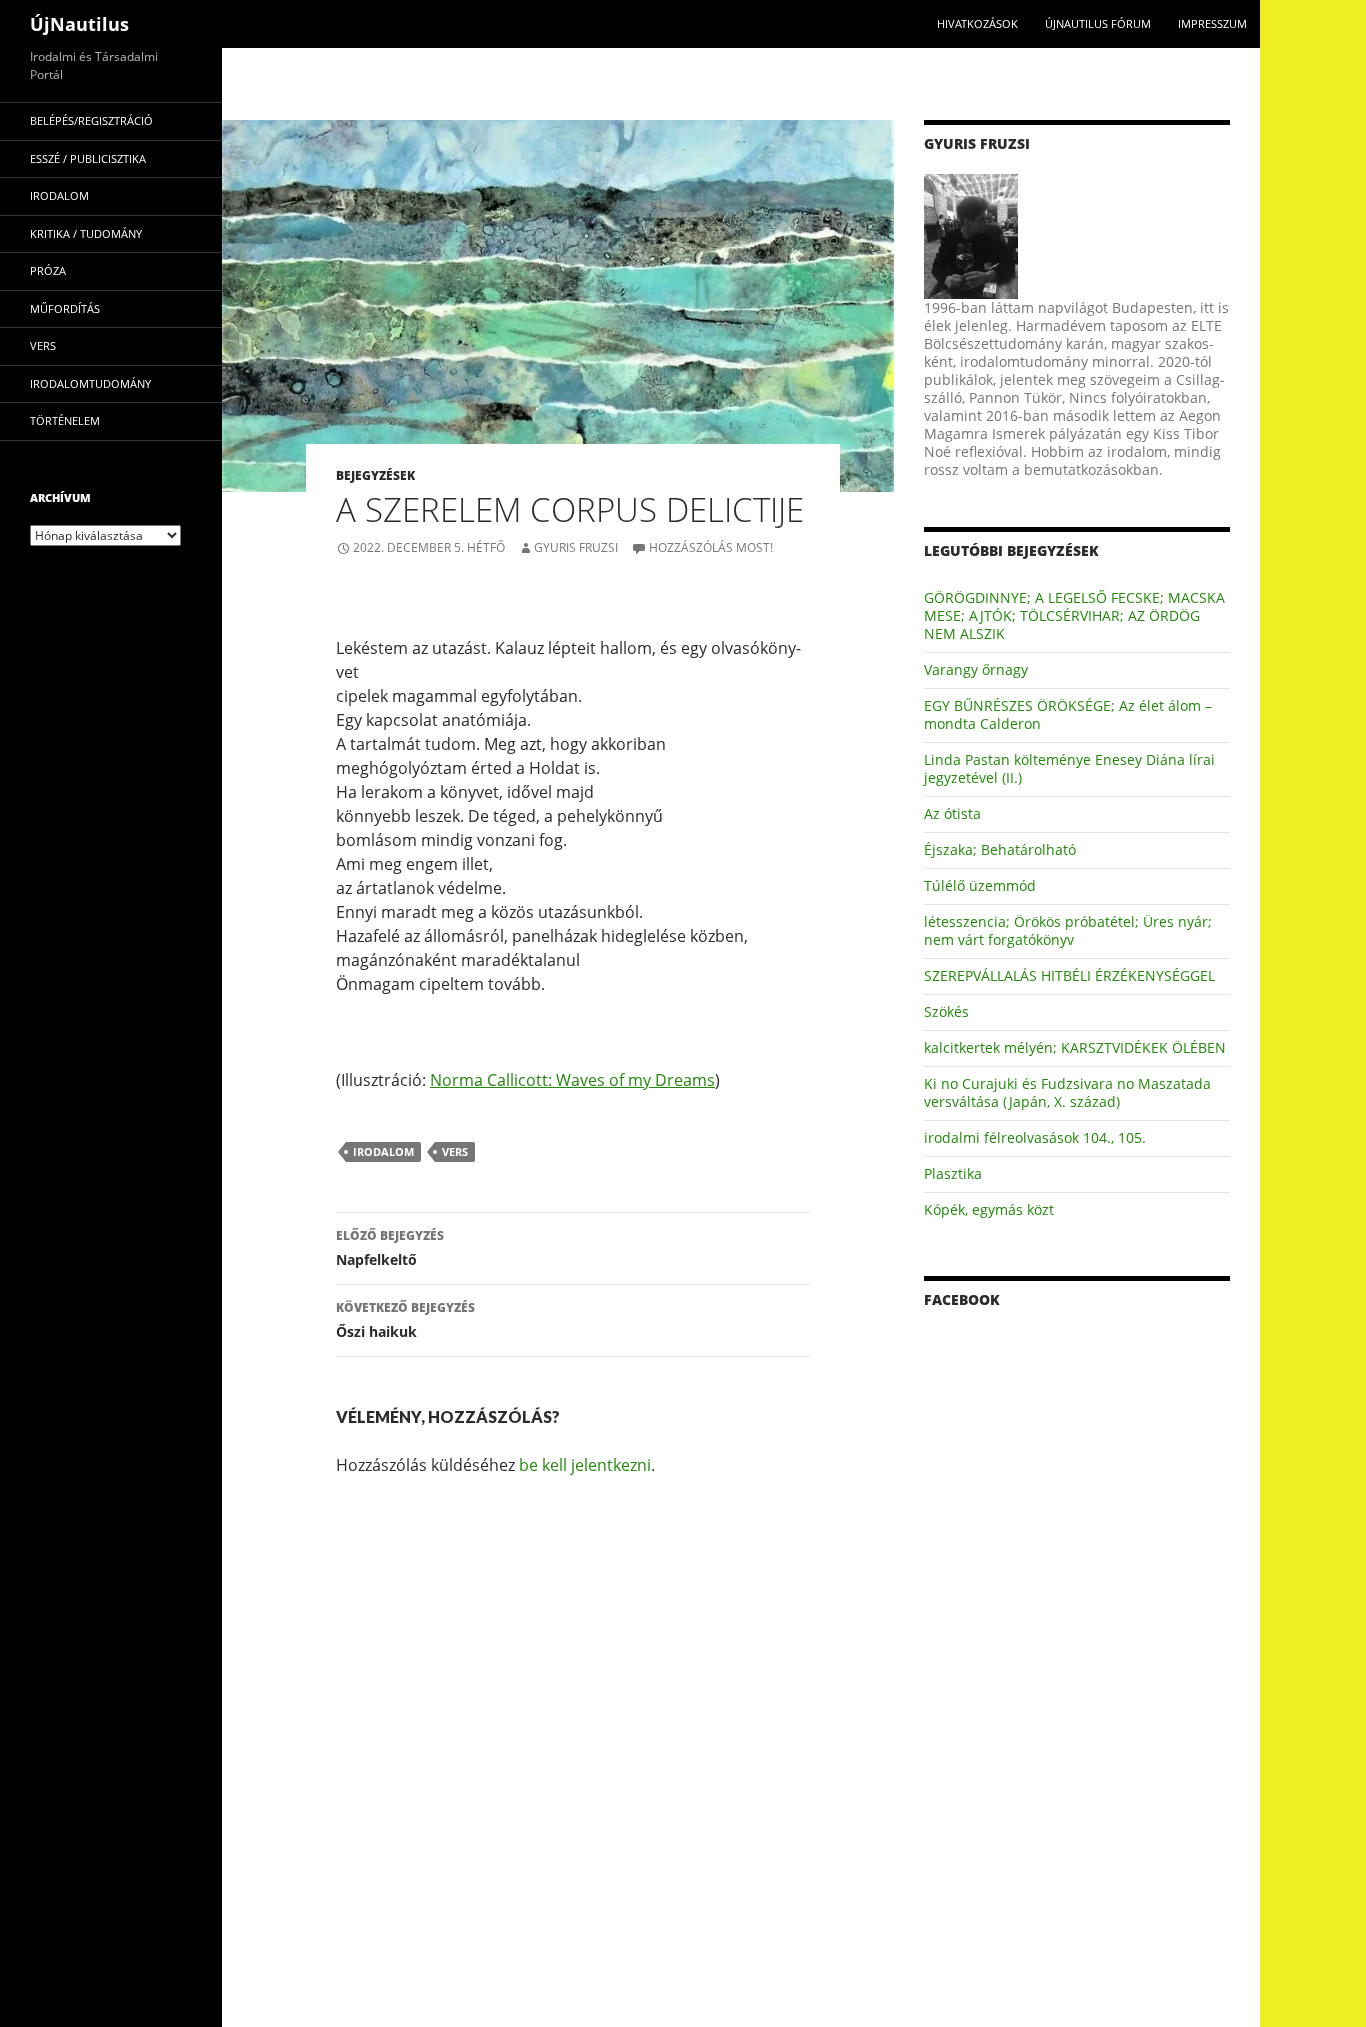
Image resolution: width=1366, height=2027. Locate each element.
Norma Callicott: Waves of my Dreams (572, 1080)
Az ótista (952, 813)
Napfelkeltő (390, 1248)
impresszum (1212, 23)
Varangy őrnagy (976, 669)
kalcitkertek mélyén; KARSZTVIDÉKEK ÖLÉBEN (1075, 1047)
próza (48, 270)
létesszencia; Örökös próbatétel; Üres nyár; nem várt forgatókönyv (1068, 930)
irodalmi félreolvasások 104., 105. (1035, 1137)
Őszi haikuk (405, 1320)
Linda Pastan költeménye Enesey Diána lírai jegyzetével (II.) (1069, 768)
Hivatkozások (977, 23)
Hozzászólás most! (711, 547)
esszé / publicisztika (88, 158)
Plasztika (953, 1173)
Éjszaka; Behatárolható (1000, 849)
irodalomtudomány (90, 383)
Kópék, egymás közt (989, 1209)
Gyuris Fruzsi (576, 547)
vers (455, 1151)
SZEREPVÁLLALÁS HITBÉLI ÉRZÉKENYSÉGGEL (1069, 975)
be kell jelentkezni (585, 1465)
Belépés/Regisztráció (91, 120)
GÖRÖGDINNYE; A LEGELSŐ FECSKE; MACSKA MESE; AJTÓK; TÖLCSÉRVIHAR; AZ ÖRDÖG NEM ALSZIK (1074, 615)
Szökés (946, 1011)
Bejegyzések (375, 475)
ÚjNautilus (79, 24)
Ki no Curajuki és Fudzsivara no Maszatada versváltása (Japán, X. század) (1067, 1092)
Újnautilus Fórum (1098, 23)
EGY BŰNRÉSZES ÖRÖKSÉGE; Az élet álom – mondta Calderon (1068, 714)
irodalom (383, 1151)
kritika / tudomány (86, 233)
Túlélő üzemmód (980, 885)
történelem (65, 420)
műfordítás (65, 308)
